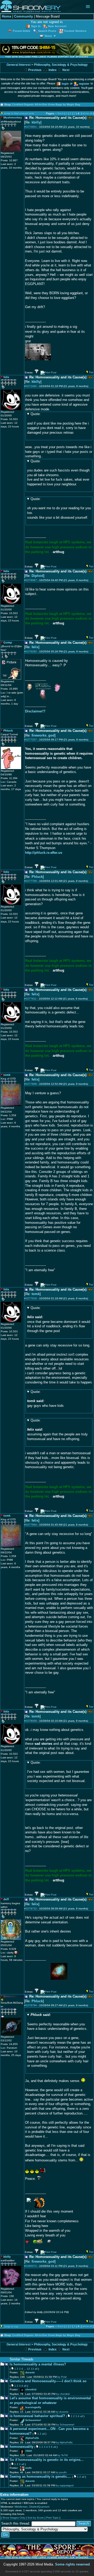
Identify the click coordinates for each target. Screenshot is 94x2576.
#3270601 (31, 127)
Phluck (37, 877)
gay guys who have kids (45, 1399)
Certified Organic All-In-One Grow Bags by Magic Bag (46, 104)
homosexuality (22, 2447)
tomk (36, 1294)
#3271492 (31, 386)
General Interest (19, 65)
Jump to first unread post (19, 113)
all (36, 2369)
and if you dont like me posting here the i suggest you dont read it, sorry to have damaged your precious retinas (58, 423)
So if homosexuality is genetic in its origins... (47, 2460)
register (84, 84)
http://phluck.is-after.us (44, 853)
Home (7, 17)
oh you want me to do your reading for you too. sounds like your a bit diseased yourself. (59, 508)
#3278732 (31, 1909)
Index (52, 70)
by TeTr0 (63, 2455)
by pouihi (61, 2472)
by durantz (62, 2412)
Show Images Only (14, 2518)
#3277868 (31, 1084)
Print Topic (52, 2518)
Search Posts (47, 31)
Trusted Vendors (75, 31)
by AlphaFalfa (64, 2442)
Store (48, 36)
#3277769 (31, 881)
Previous (34, 70)
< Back (60, 113)
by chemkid (63, 2394)
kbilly (36, 122)
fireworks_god (43, 736)
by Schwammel (65, 2425)
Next (66, 70)
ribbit (29, 2451)
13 (32, 2369)
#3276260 (31, 651)
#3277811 (30, 999)
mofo (28, 2468)
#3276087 (31, 580)
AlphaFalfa (32, 2438)
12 (28, 2369)
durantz (30, 2372)
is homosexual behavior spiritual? (37, 2416)
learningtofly (33, 2407)
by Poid (62, 2377)
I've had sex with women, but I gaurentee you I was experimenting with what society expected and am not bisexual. (58, 1772)
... (25, 2369)
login (65, 84)
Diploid (37, 576)
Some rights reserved (72, 2564)
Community (23, 17)
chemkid (31, 2389)
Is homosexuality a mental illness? (38, 2364)
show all (87, 113)
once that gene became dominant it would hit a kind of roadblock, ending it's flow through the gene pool (59, 1319)
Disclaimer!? (35, 711)
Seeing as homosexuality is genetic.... (40, 2477)
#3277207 (31, 740)
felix (35, 647)
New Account (57, 26)
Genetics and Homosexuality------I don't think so (48, 2381)
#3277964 (31, 1525)
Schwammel (33, 2420)
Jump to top (11, 2327)
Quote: (36, 414)
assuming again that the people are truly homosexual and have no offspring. (57, 1430)
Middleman (21, 2507)
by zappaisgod (65, 2485)
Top (91, 372)
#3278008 (31, 1721)
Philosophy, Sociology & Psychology (61, 65)
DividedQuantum (39, 2507)
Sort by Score (36, 2518)
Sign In (36, 26)
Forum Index (22, 31)
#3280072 (31, 2266)
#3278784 (31, 2005)
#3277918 (31, 1298)
